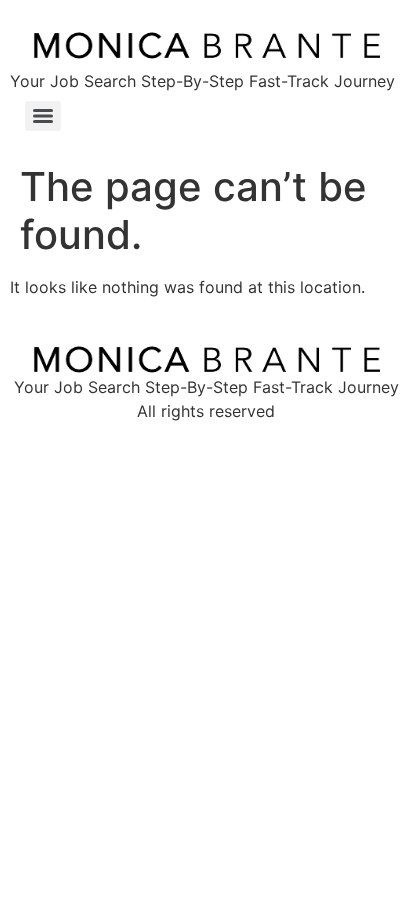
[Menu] (43, 116)
